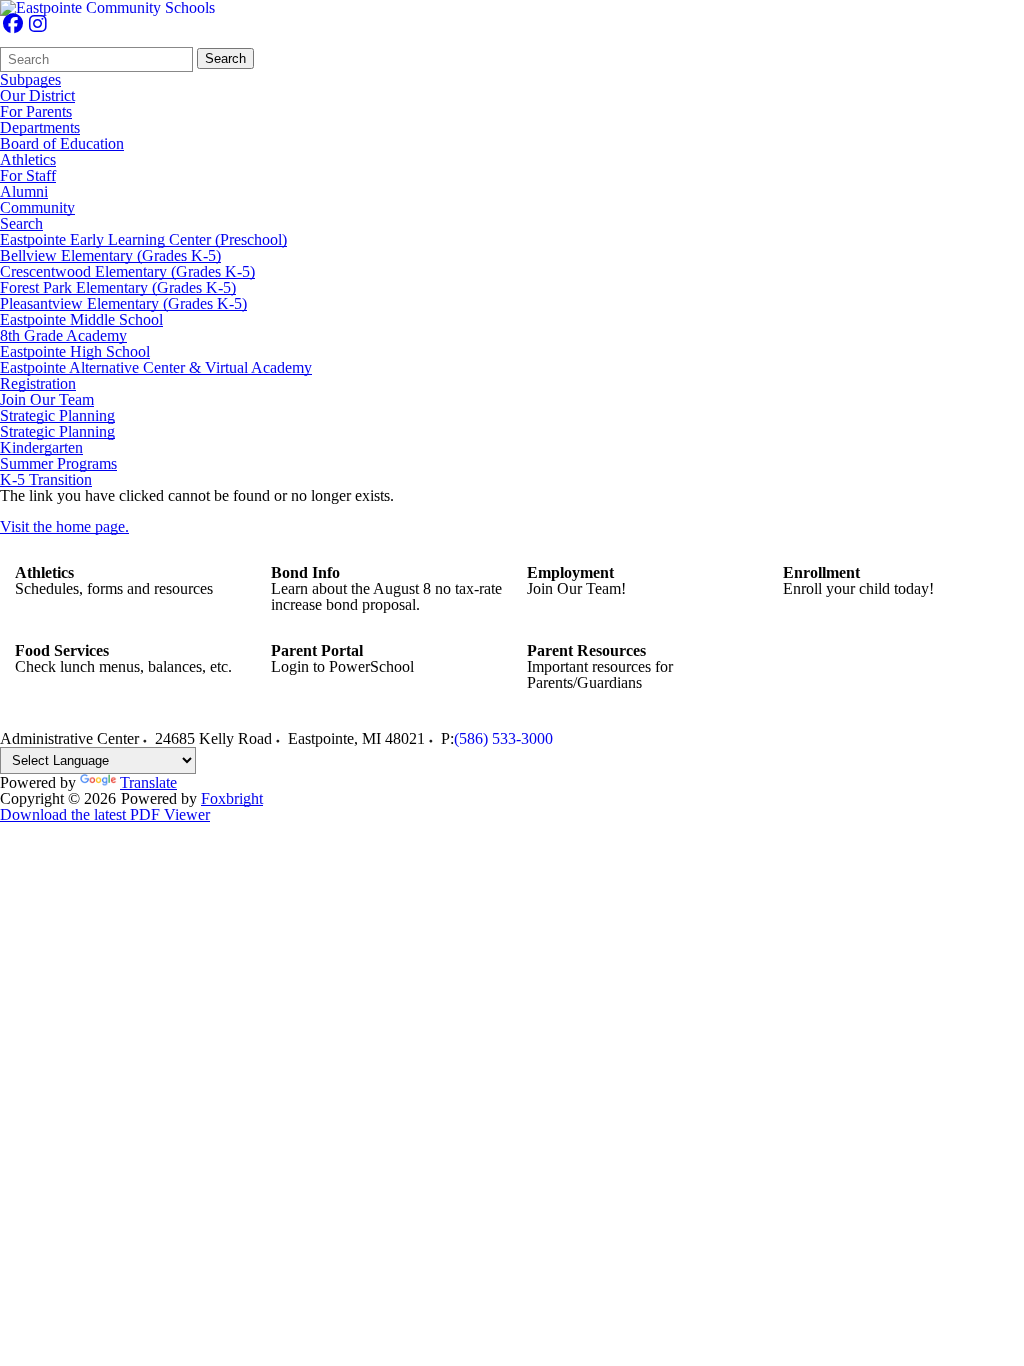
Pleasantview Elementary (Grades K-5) (123, 304)
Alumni (24, 192)
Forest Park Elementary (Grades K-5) (118, 288)
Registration (38, 384)
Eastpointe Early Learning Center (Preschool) (143, 240)
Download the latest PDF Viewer (105, 814)
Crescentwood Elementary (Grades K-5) (127, 272)
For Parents (36, 112)
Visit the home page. (64, 526)
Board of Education (62, 144)
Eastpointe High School (75, 352)
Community (37, 208)
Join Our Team (47, 400)
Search (225, 58)
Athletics (28, 160)
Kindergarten (41, 448)
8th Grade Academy (63, 336)
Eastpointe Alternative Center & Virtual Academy (156, 368)
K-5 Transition (46, 480)
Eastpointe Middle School (81, 320)
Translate (148, 782)
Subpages (30, 80)
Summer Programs (58, 464)
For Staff (28, 176)
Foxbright (232, 798)
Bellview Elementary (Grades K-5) (110, 256)
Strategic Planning (57, 416)
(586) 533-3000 (503, 738)
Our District (37, 96)
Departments (40, 128)
